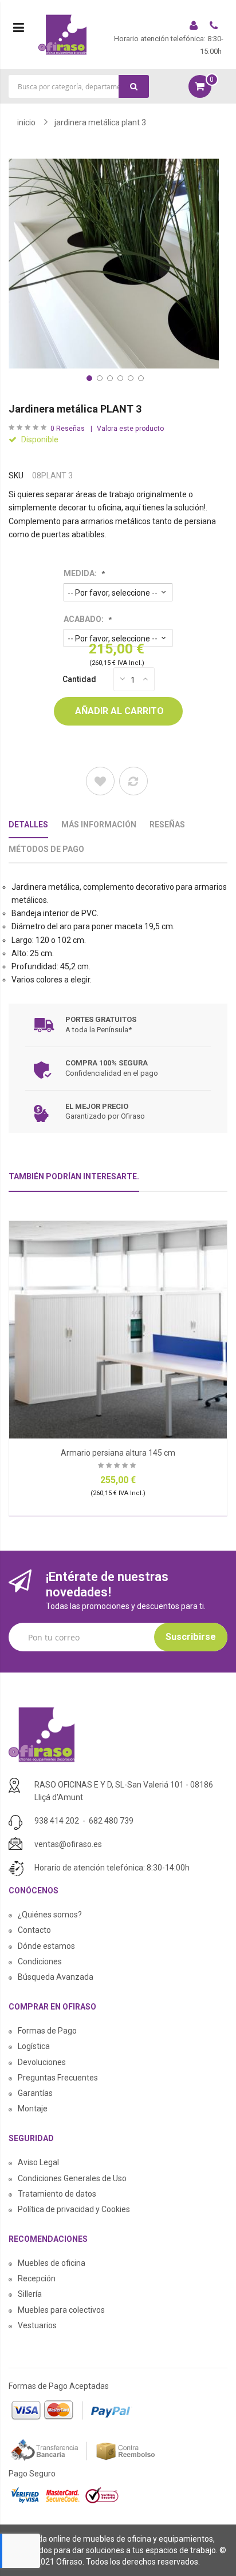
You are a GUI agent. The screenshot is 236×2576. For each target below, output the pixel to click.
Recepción (37, 2278)
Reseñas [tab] (167, 825)
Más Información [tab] (99, 825)
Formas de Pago (47, 2031)
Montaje (33, 2109)
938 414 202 (57, 1821)
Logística (34, 2046)
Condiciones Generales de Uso (72, 2178)
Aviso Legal (38, 2162)
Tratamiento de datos (57, 2194)
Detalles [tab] (28, 825)
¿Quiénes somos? (50, 1915)
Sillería (30, 2294)
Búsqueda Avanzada (56, 1977)
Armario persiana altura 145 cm (118, 1453)
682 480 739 (111, 1821)
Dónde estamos (46, 1946)
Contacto (34, 1930)
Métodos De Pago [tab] (46, 849)
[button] (88, 377)
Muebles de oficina (52, 2263)
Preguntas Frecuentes (58, 2078)
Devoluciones (42, 2062)
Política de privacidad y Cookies (74, 2209)
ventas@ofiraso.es (68, 1844)
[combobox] (79, 86)
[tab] (74, 1181)
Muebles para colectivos (61, 2310)
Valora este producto (130, 429)
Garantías (35, 2093)
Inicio (26, 122)
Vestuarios (37, 2325)
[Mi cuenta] (195, 27)
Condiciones (40, 1961)
